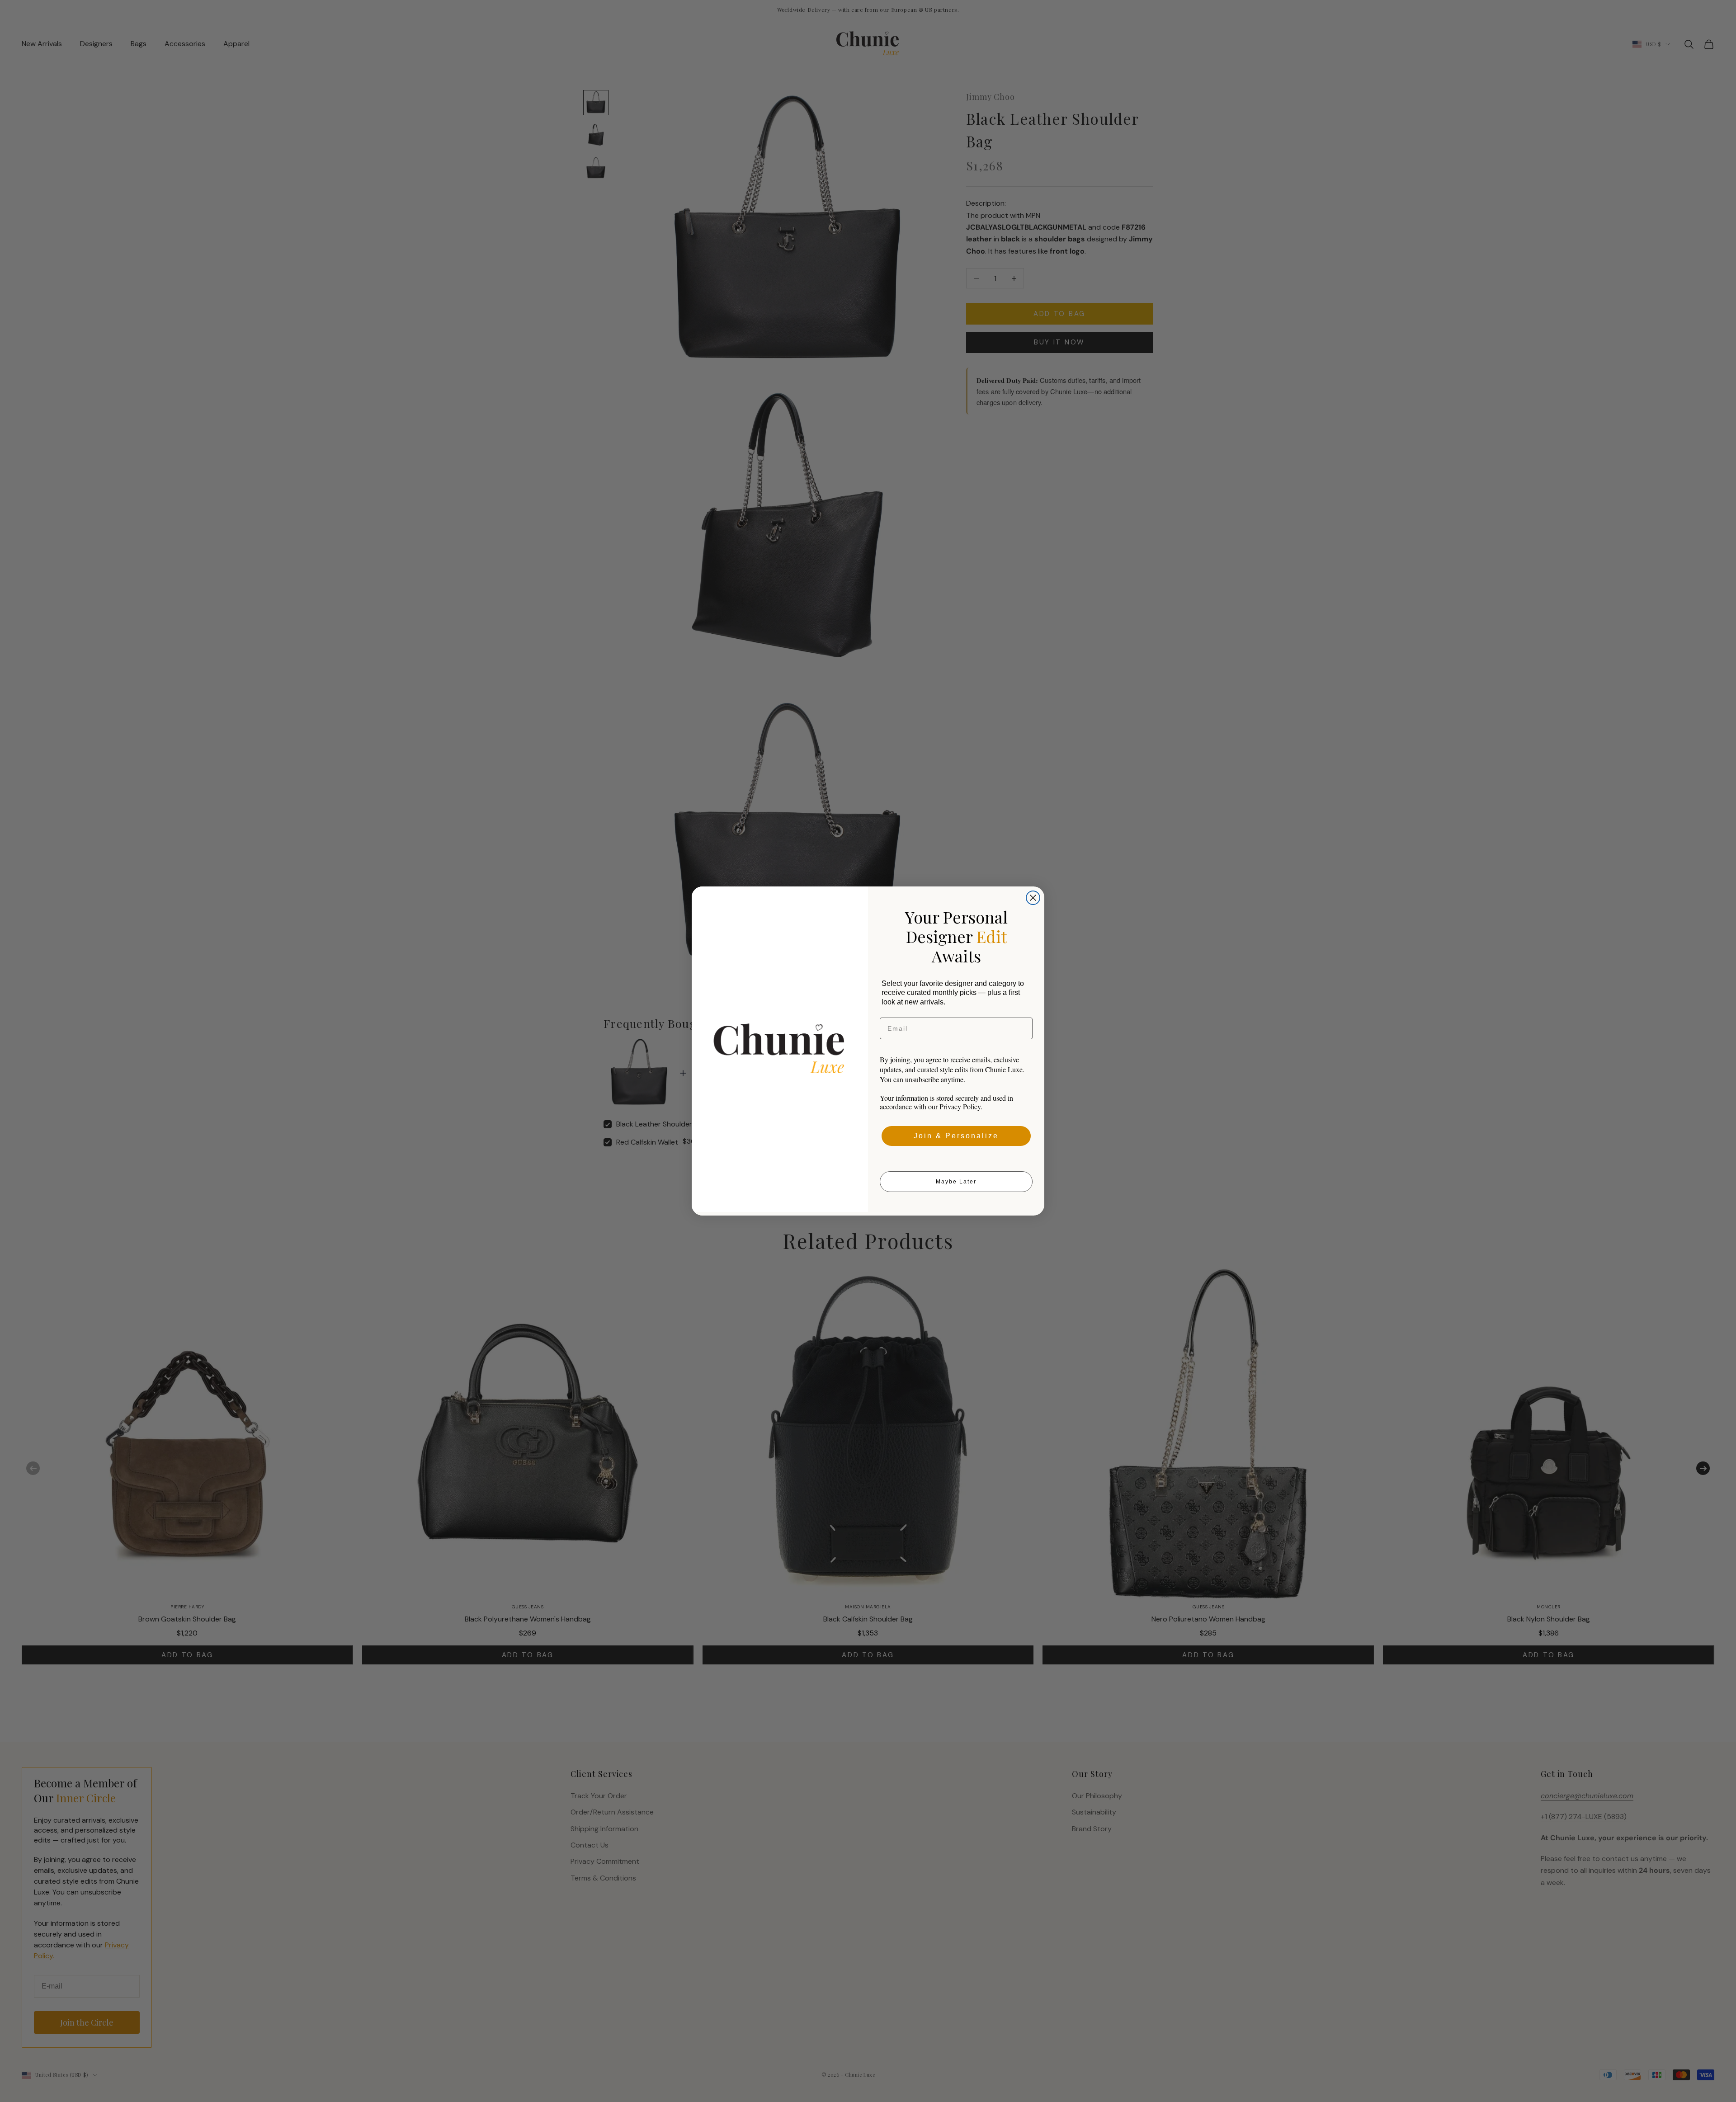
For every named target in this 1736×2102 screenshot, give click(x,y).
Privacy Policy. (961, 1106)
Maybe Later (956, 1182)
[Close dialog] (1033, 898)
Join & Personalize (956, 1136)
